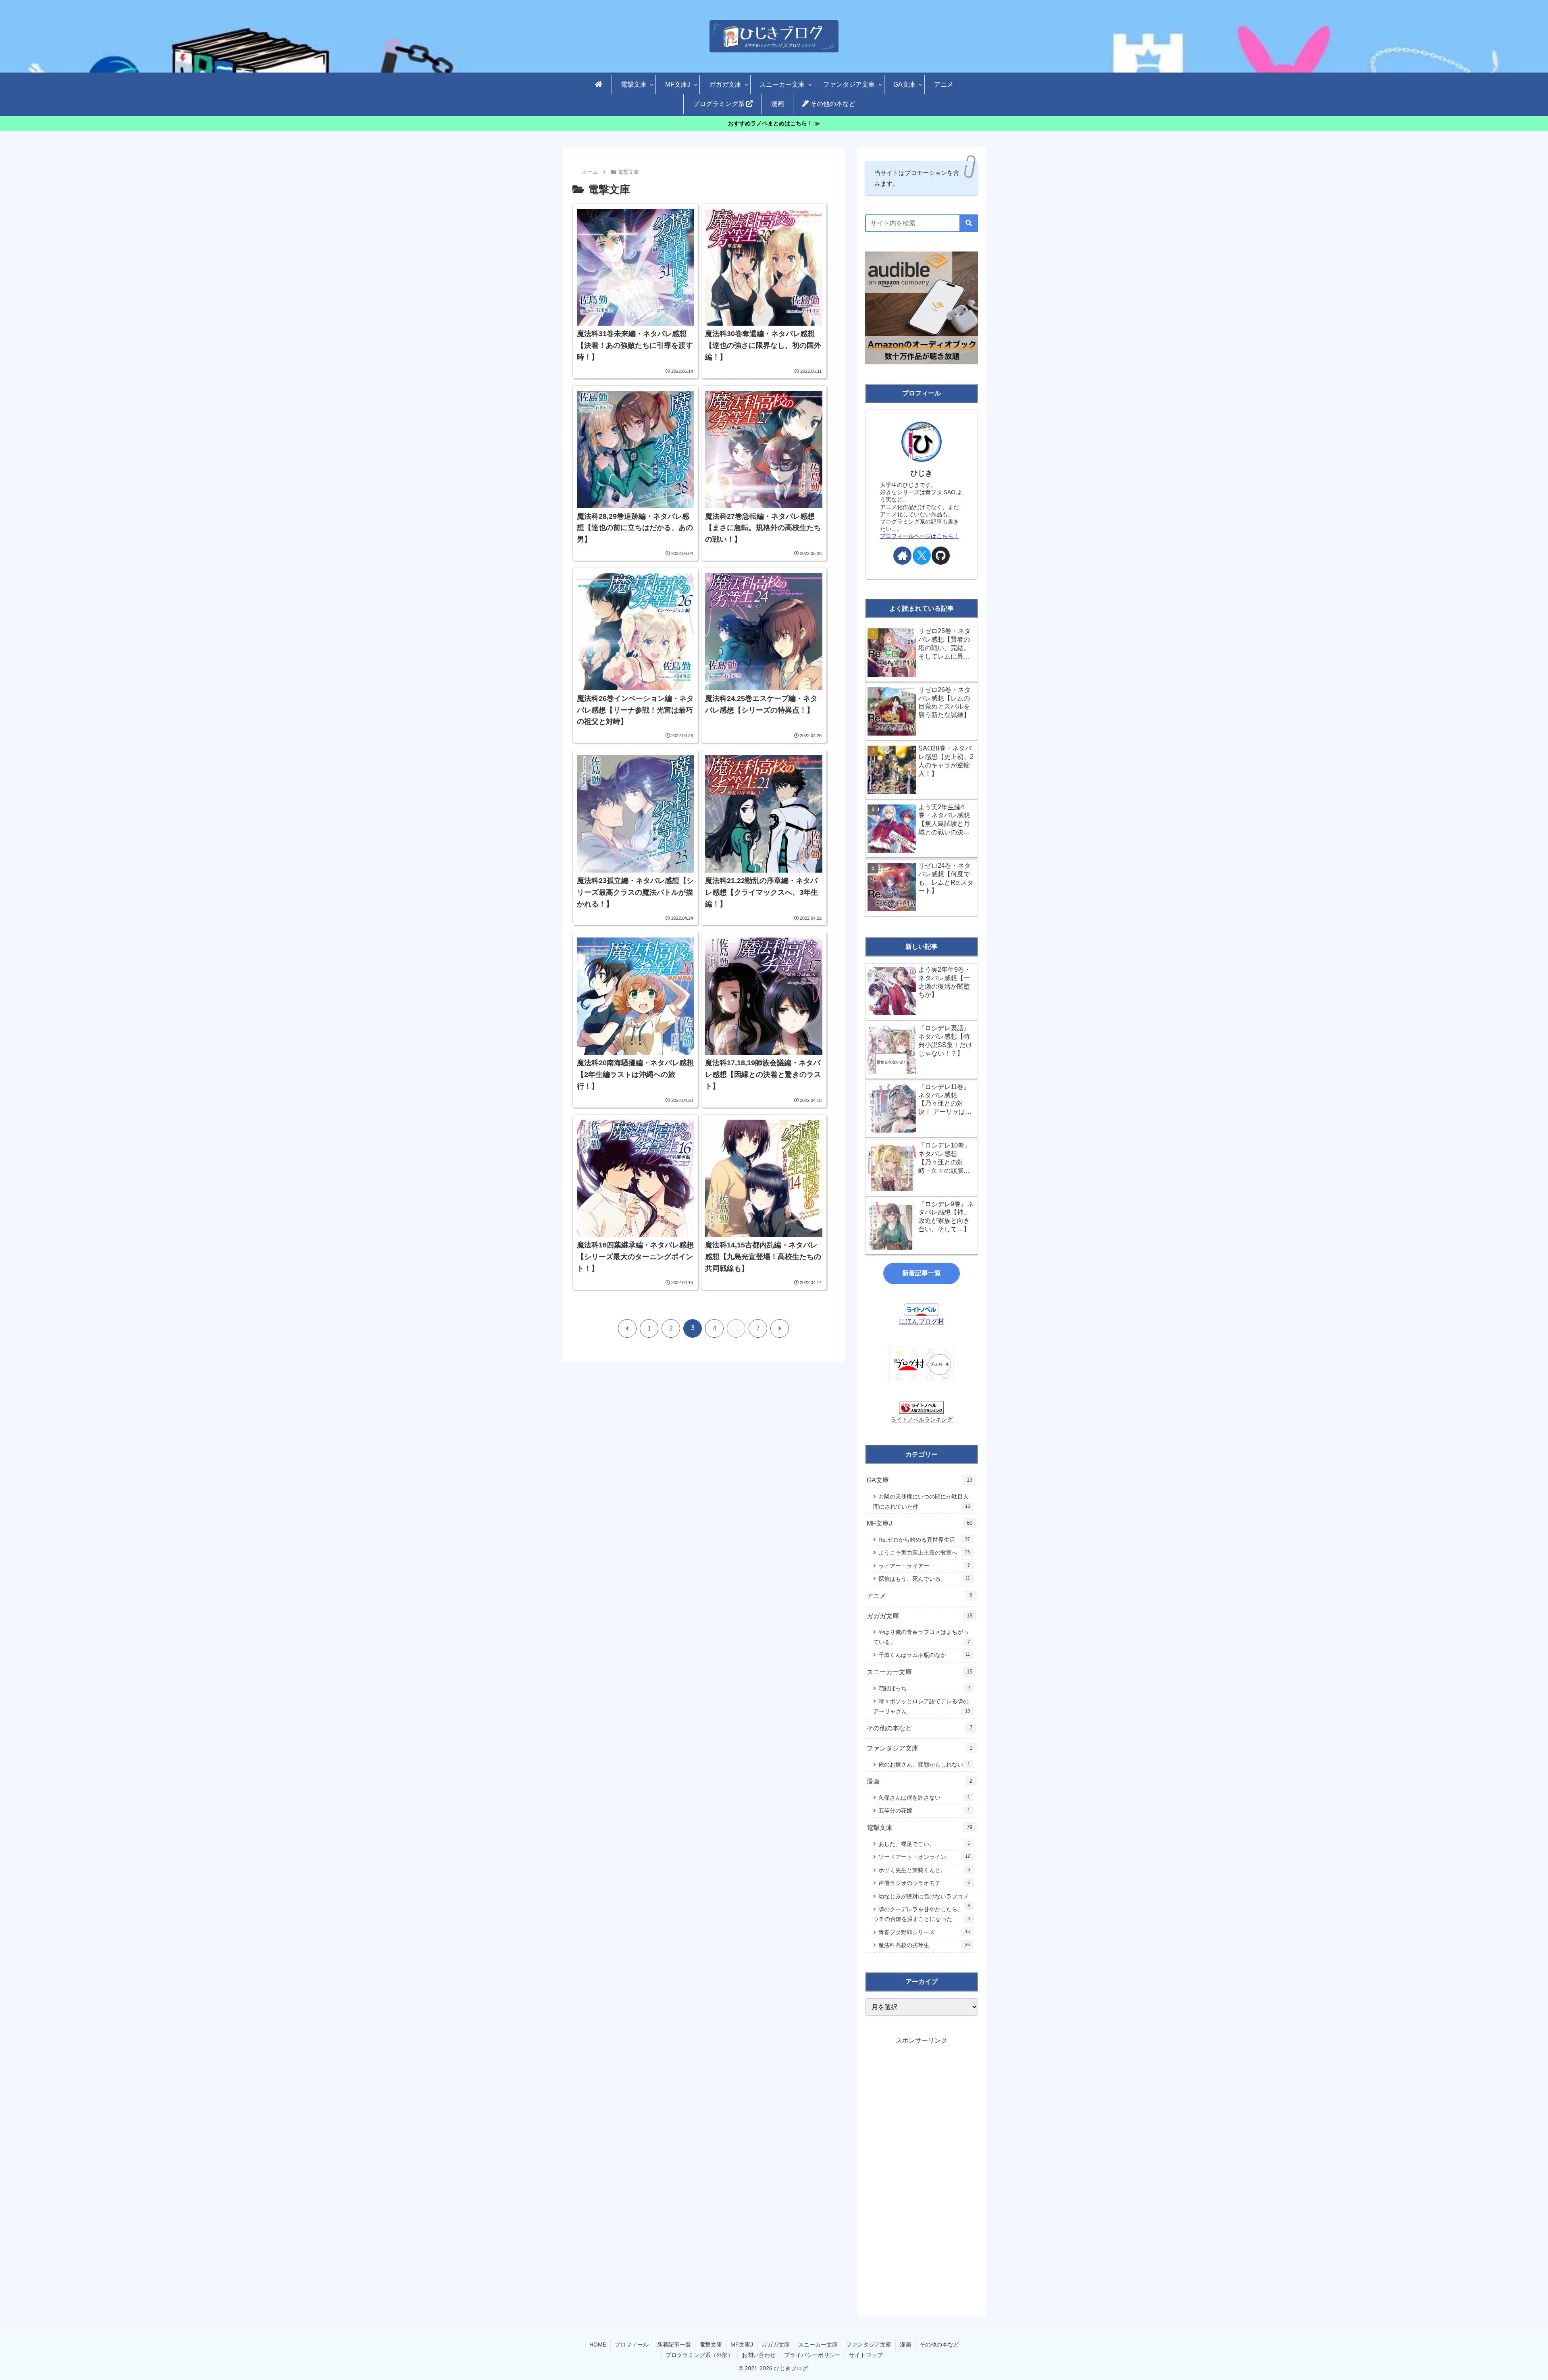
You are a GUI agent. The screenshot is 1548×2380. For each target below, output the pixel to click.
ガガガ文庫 (776, 2345)
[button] (969, 223)
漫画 (905, 2345)
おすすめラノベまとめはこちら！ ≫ (774, 124)
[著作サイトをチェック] (902, 556)
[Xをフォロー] (922, 556)
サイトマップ (866, 2355)
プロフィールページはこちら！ (920, 536)
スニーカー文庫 (818, 2345)
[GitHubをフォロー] (941, 556)
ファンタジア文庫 (869, 2345)
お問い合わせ (759, 2355)
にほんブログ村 (922, 1321)
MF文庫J (742, 2345)
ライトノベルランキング (922, 1420)
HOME (598, 2345)
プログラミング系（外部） (699, 2355)
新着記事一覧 (922, 1273)
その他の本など (939, 2345)
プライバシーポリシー (812, 2355)
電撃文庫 (711, 2345)
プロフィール (632, 2345)
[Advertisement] (922, 2167)
